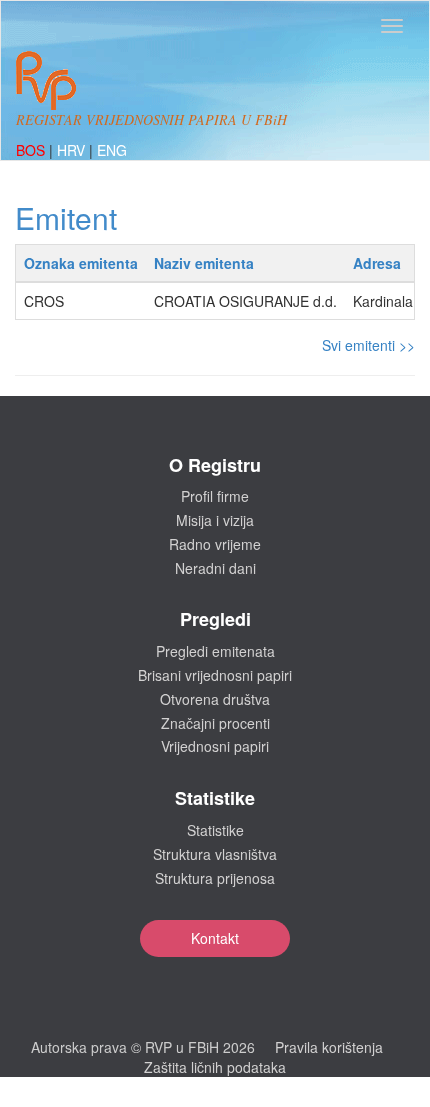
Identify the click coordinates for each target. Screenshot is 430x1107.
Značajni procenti (215, 723)
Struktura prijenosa (215, 878)
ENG (112, 150)
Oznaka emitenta (81, 263)
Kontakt (215, 938)
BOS (32, 150)
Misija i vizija (215, 520)
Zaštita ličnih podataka (215, 1067)
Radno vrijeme (215, 544)
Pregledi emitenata (215, 651)
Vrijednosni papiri (215, 746)
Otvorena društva (215, 699)
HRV (73, 150)
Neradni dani (215, 568)
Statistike (215, 830)
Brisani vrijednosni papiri (215, 675)
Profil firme (215, 496)
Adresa (377, 263)
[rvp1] (46, 78)
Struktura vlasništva (215, 854)
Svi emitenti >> (368, 345)
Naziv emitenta (204, 263)
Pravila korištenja (329, 1047)
